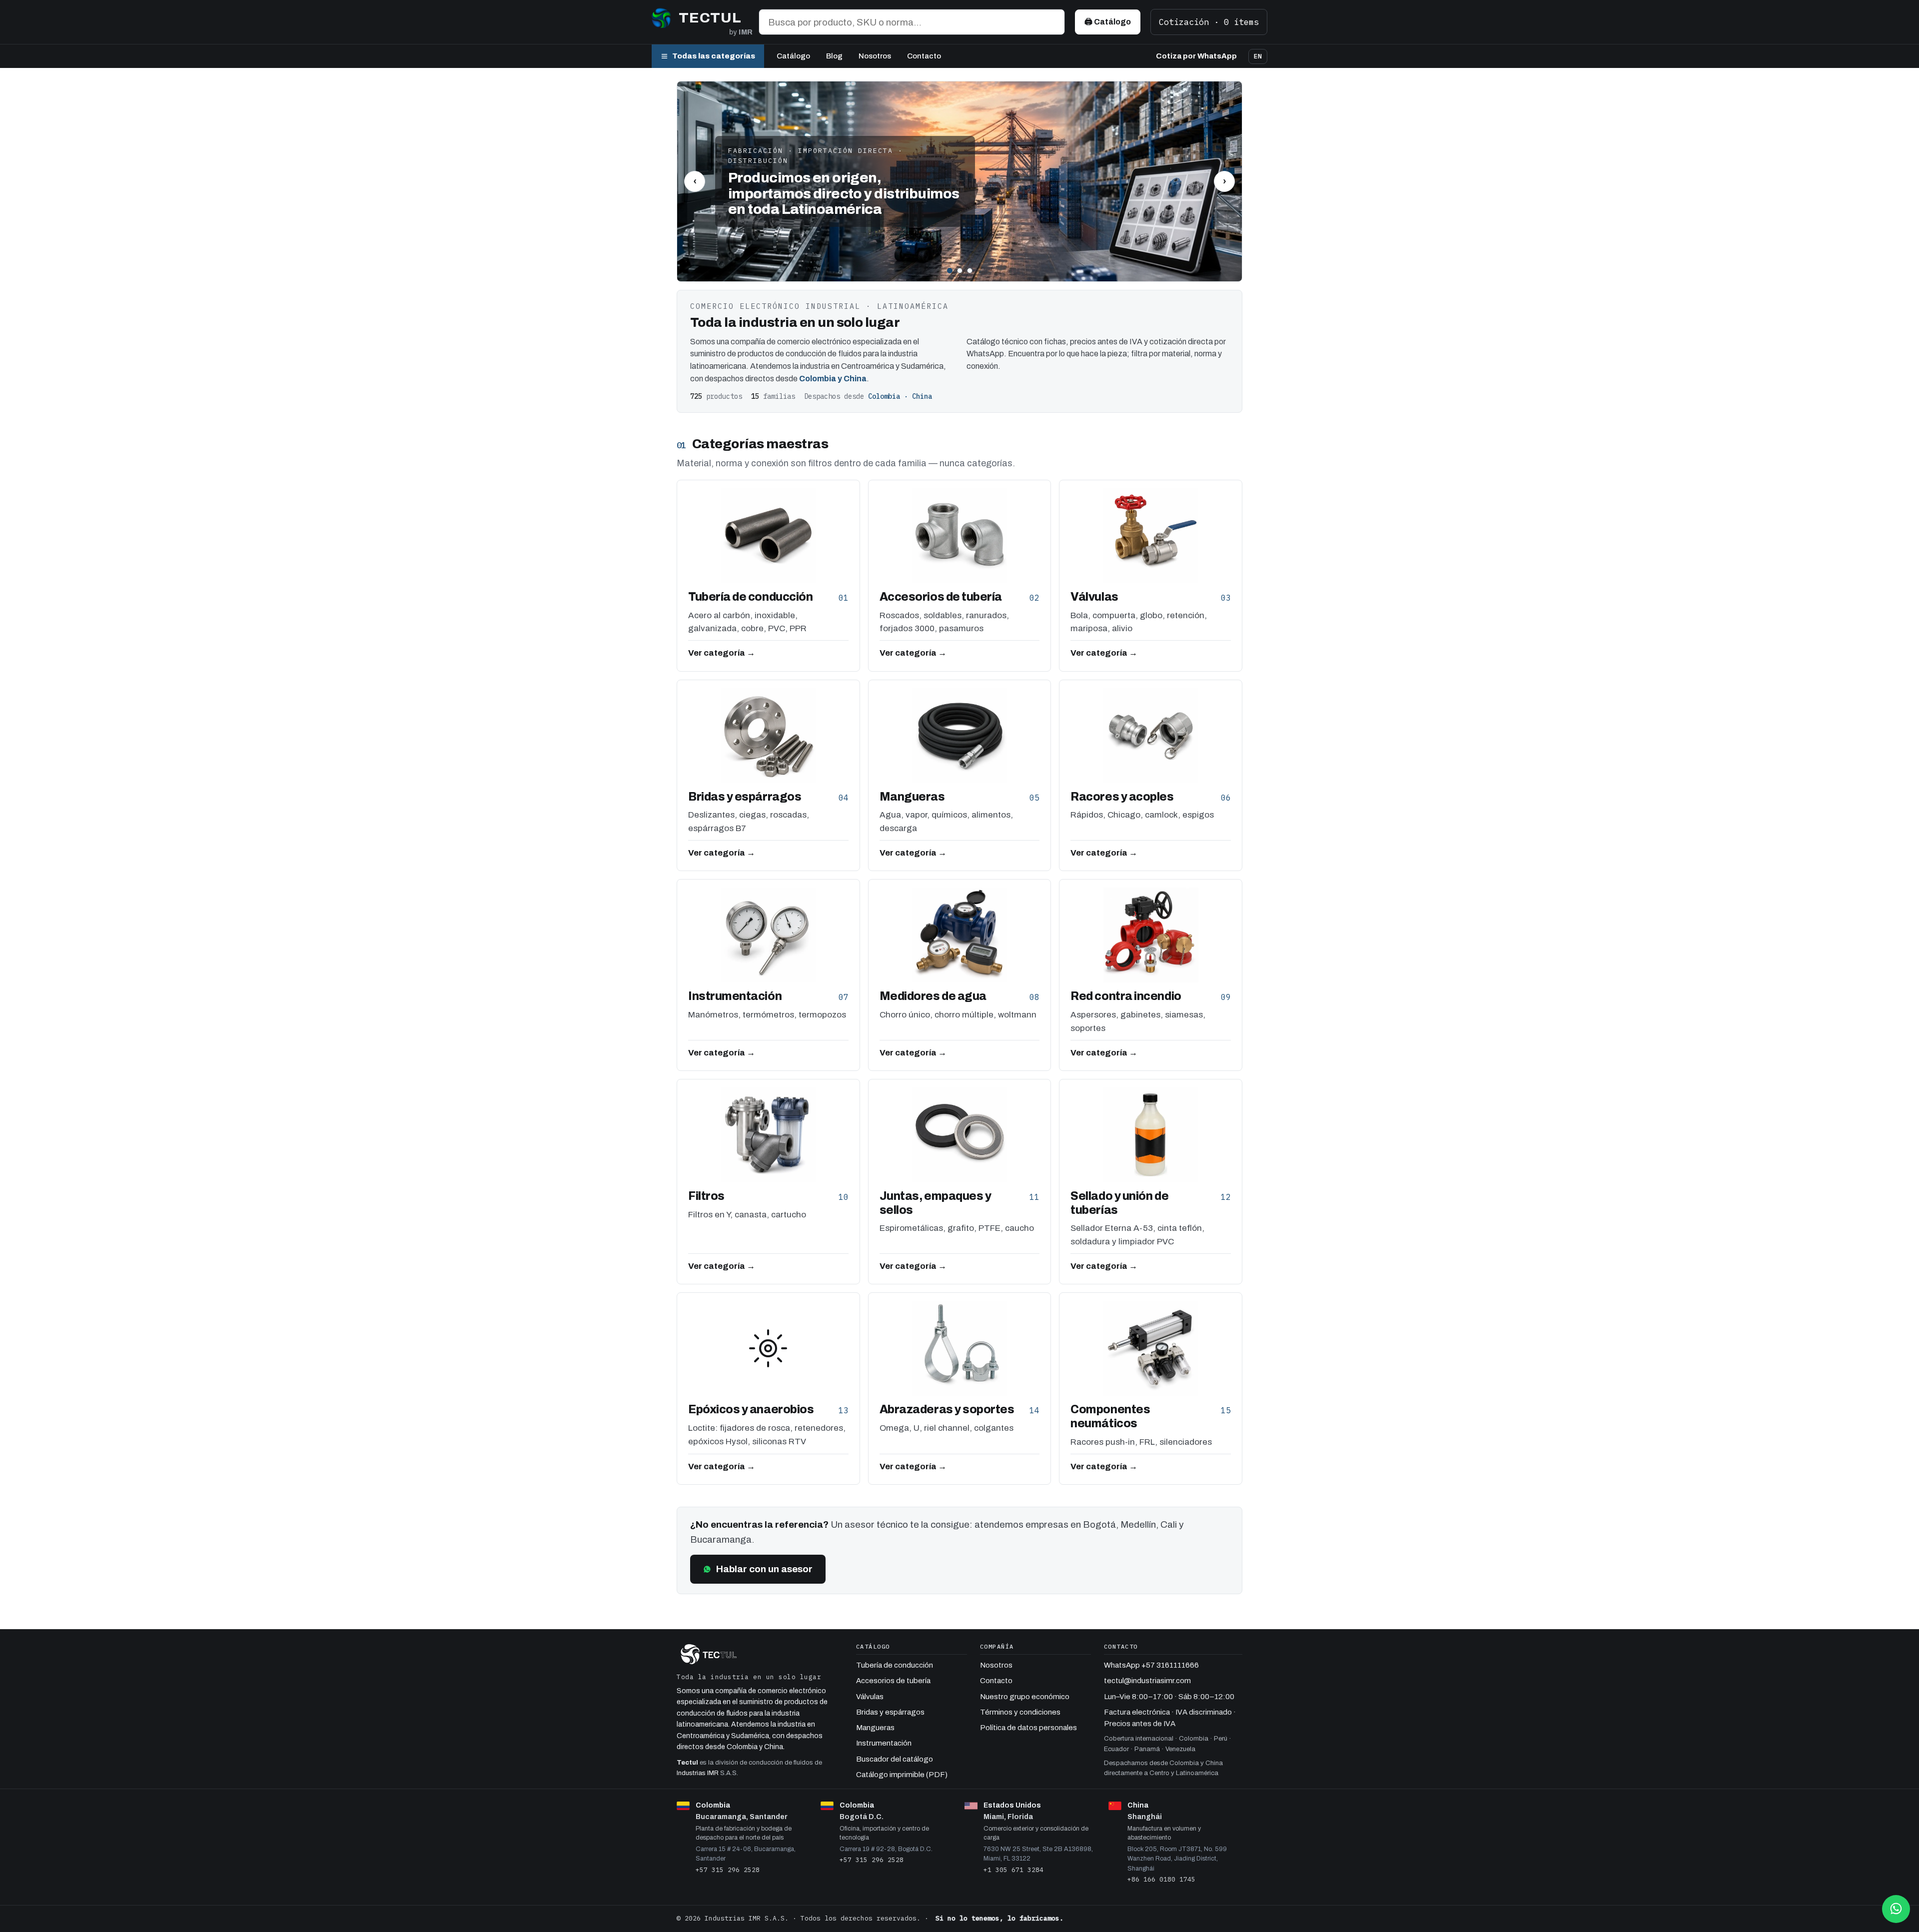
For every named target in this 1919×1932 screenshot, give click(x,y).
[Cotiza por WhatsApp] (1896, 1909)
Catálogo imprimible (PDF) (902, 1775)
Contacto (924, 56)
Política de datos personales (1028, 1728)
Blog (834, 56)
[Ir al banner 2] (960, 271)
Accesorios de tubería (893, 1681)
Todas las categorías (714, 56)
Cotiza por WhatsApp (1196, 56)
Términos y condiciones (1020, 1712)
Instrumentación (884, 1743)
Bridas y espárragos (890, 1712)
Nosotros (875, 56)
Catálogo (793, 56)
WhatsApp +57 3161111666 (1151, 1665)
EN (1258, 56)
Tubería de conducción (895, 1665)
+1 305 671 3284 (1013, 1870)
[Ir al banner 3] (970, 271)
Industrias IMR (698, 1773)
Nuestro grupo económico (1025, 1697)
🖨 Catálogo (1108, 22)
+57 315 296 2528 (728, 1870)
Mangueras (875, 1728)
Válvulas (870, 1697)
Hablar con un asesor (764, 1569)
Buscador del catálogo (895, 1759)
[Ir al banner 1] (950, 271)
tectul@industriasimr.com (1147, 1681)
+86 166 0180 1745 (1161, 1879)
